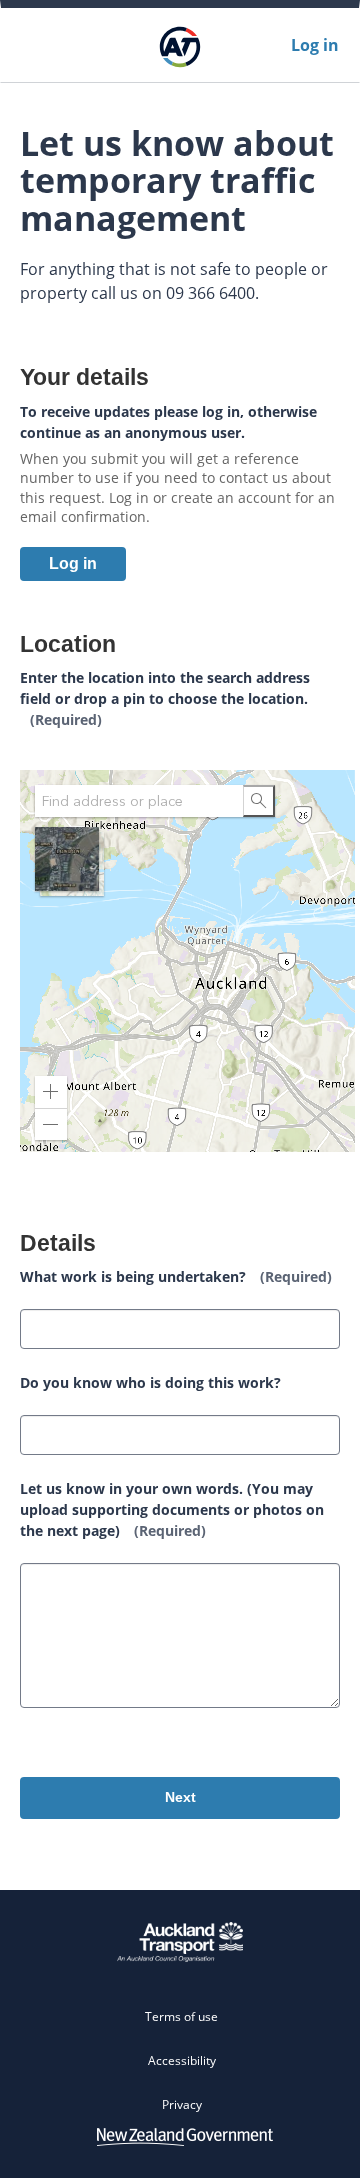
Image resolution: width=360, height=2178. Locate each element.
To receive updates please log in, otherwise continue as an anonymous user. (168, 422)
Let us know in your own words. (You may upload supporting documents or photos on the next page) (172, 1509)
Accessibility (182, 2060)
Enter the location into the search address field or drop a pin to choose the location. (165, 698)
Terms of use (181, 2016)
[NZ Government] (185, 2136)
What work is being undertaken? (176, 1276)
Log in (315, 45)
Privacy (182, 2104)
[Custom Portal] (180, 45)
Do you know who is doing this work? (150, 1382)
